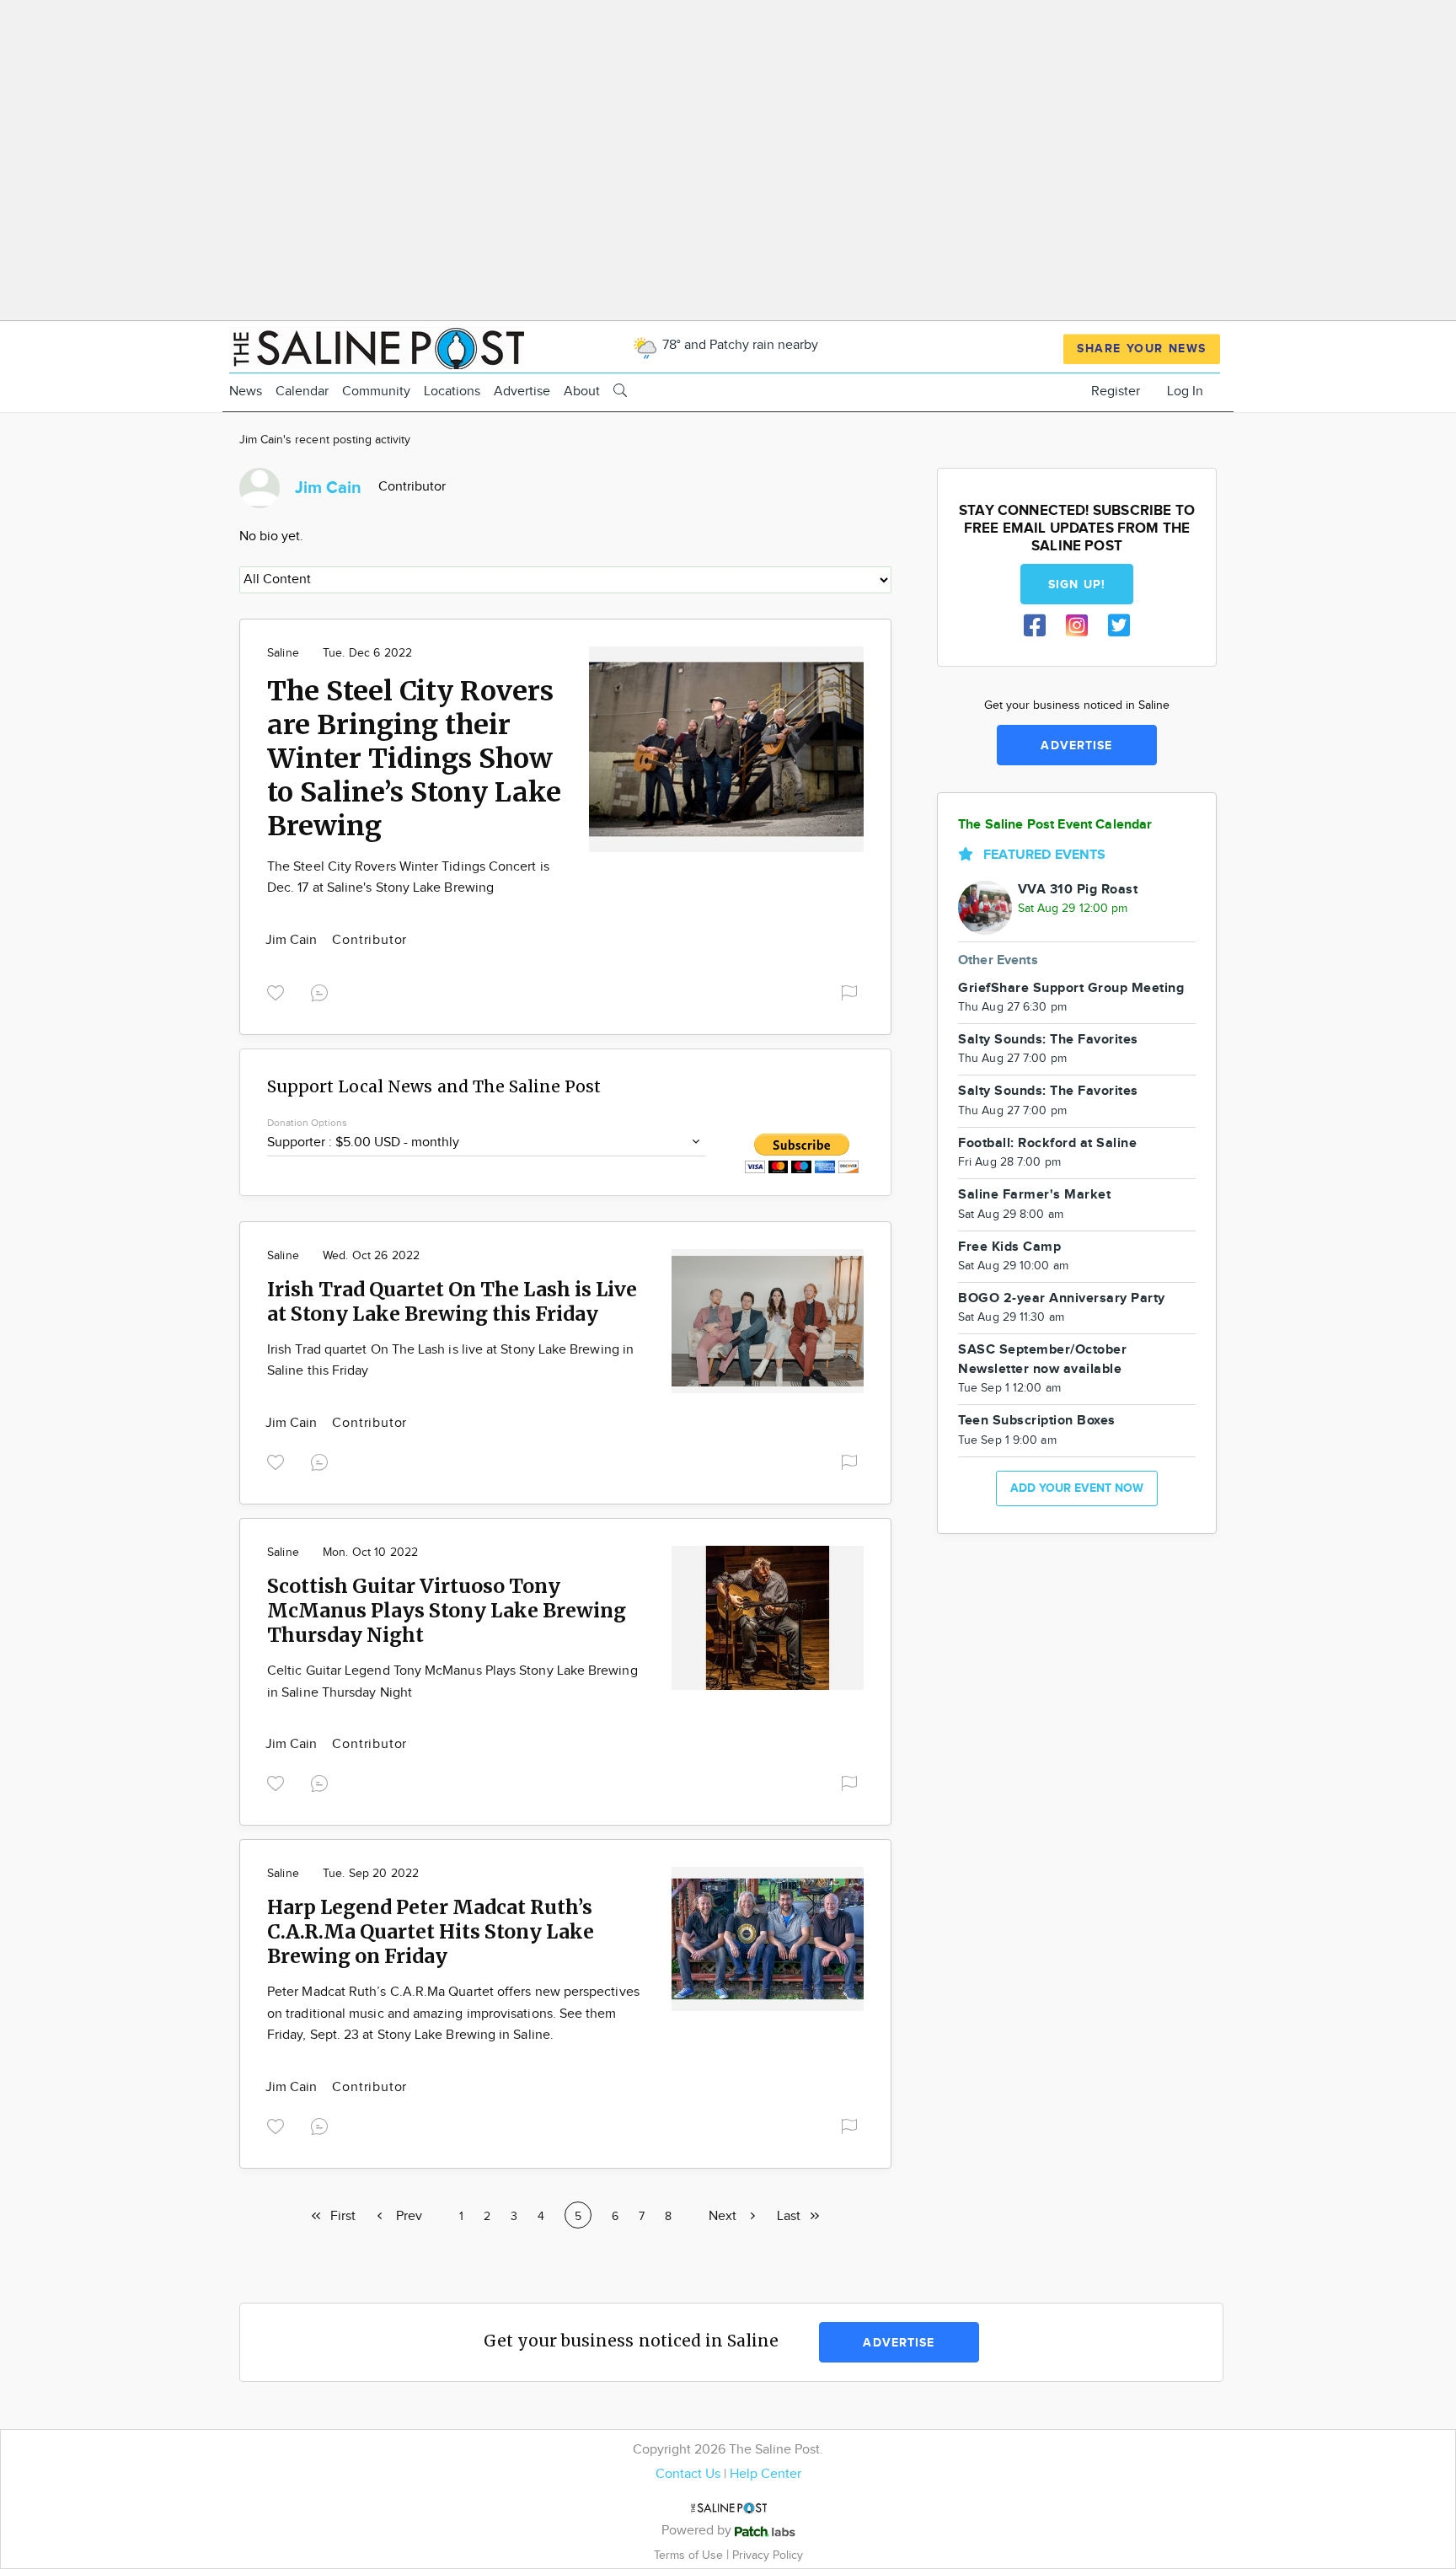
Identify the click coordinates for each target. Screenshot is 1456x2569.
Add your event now (1077, 1488)
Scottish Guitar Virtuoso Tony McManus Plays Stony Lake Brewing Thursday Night (447, 1610)
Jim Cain (293, 940)
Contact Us (688, 2474)
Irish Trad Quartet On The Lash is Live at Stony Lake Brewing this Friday (452, 1301)
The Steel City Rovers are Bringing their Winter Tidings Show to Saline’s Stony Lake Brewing (414, 759)
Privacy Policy (768, 2555)
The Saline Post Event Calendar (1055, 825)
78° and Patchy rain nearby (739, 345)
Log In (1185, 392)
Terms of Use (690, 2555)
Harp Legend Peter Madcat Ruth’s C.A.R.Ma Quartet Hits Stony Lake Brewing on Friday (431, 1931)
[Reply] (323, 990)
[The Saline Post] (377, 346)
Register (1116, 392)
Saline (283, 653)
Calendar (302, 392)
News (246, 392)
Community (376, 392)
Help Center (765, 2474)
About (582, 392)
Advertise (522, 392)
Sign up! (1077, 585)
